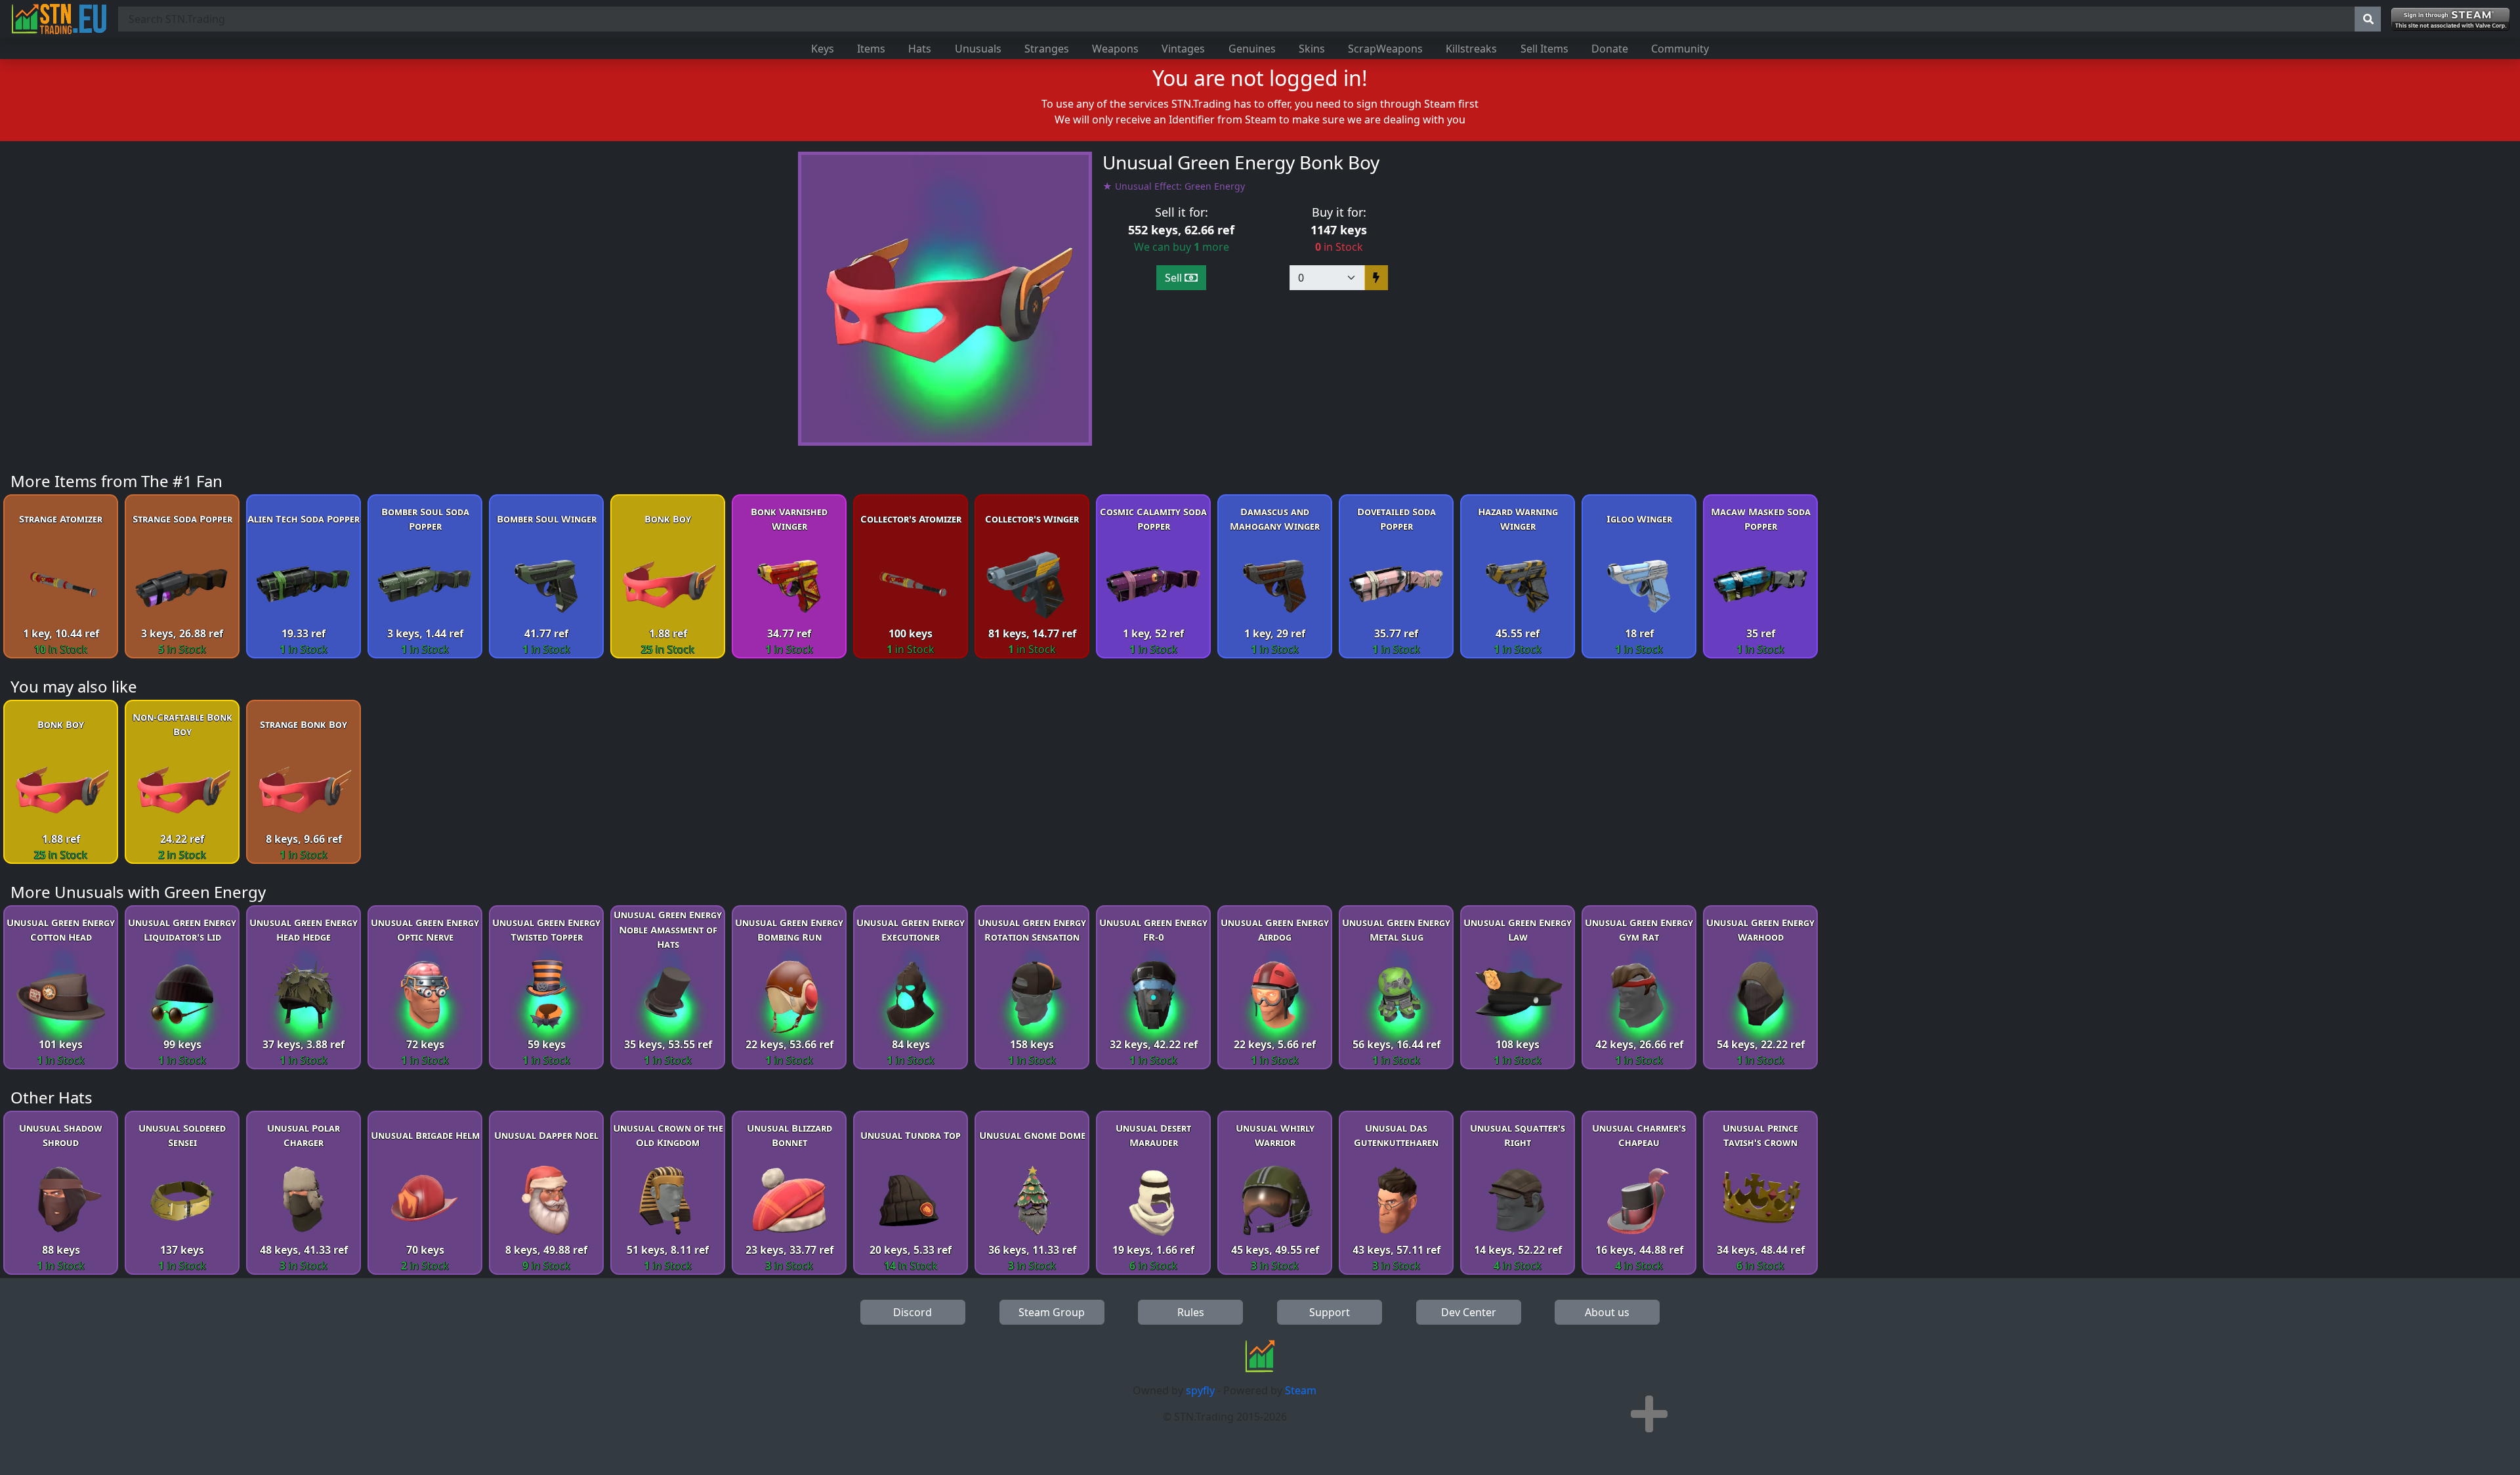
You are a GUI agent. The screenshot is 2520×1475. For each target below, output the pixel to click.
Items (871, 49)
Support (1330, 1312)
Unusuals (978, 49)
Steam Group (1052, 1312)
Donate (1610, 49)
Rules (1191, 1312)
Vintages (1183, 49)
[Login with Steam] (2450, 19)
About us (1607, 1312)
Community (1680, 49)
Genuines (1252, 49)
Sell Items (1544, 49)
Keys (823, 49)
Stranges (1047, 49)
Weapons (1115, 49)
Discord (913, 1312)
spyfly (1200, 1390)
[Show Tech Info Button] (1649, 1414)
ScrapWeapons (1385, 49)
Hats (920, 49)
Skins (1312, 49)
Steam (1301, 1390)
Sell (1175, 278)
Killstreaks (1471, 49)
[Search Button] (2368, 19)
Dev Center (1469, 1312)
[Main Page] (59, 19)
